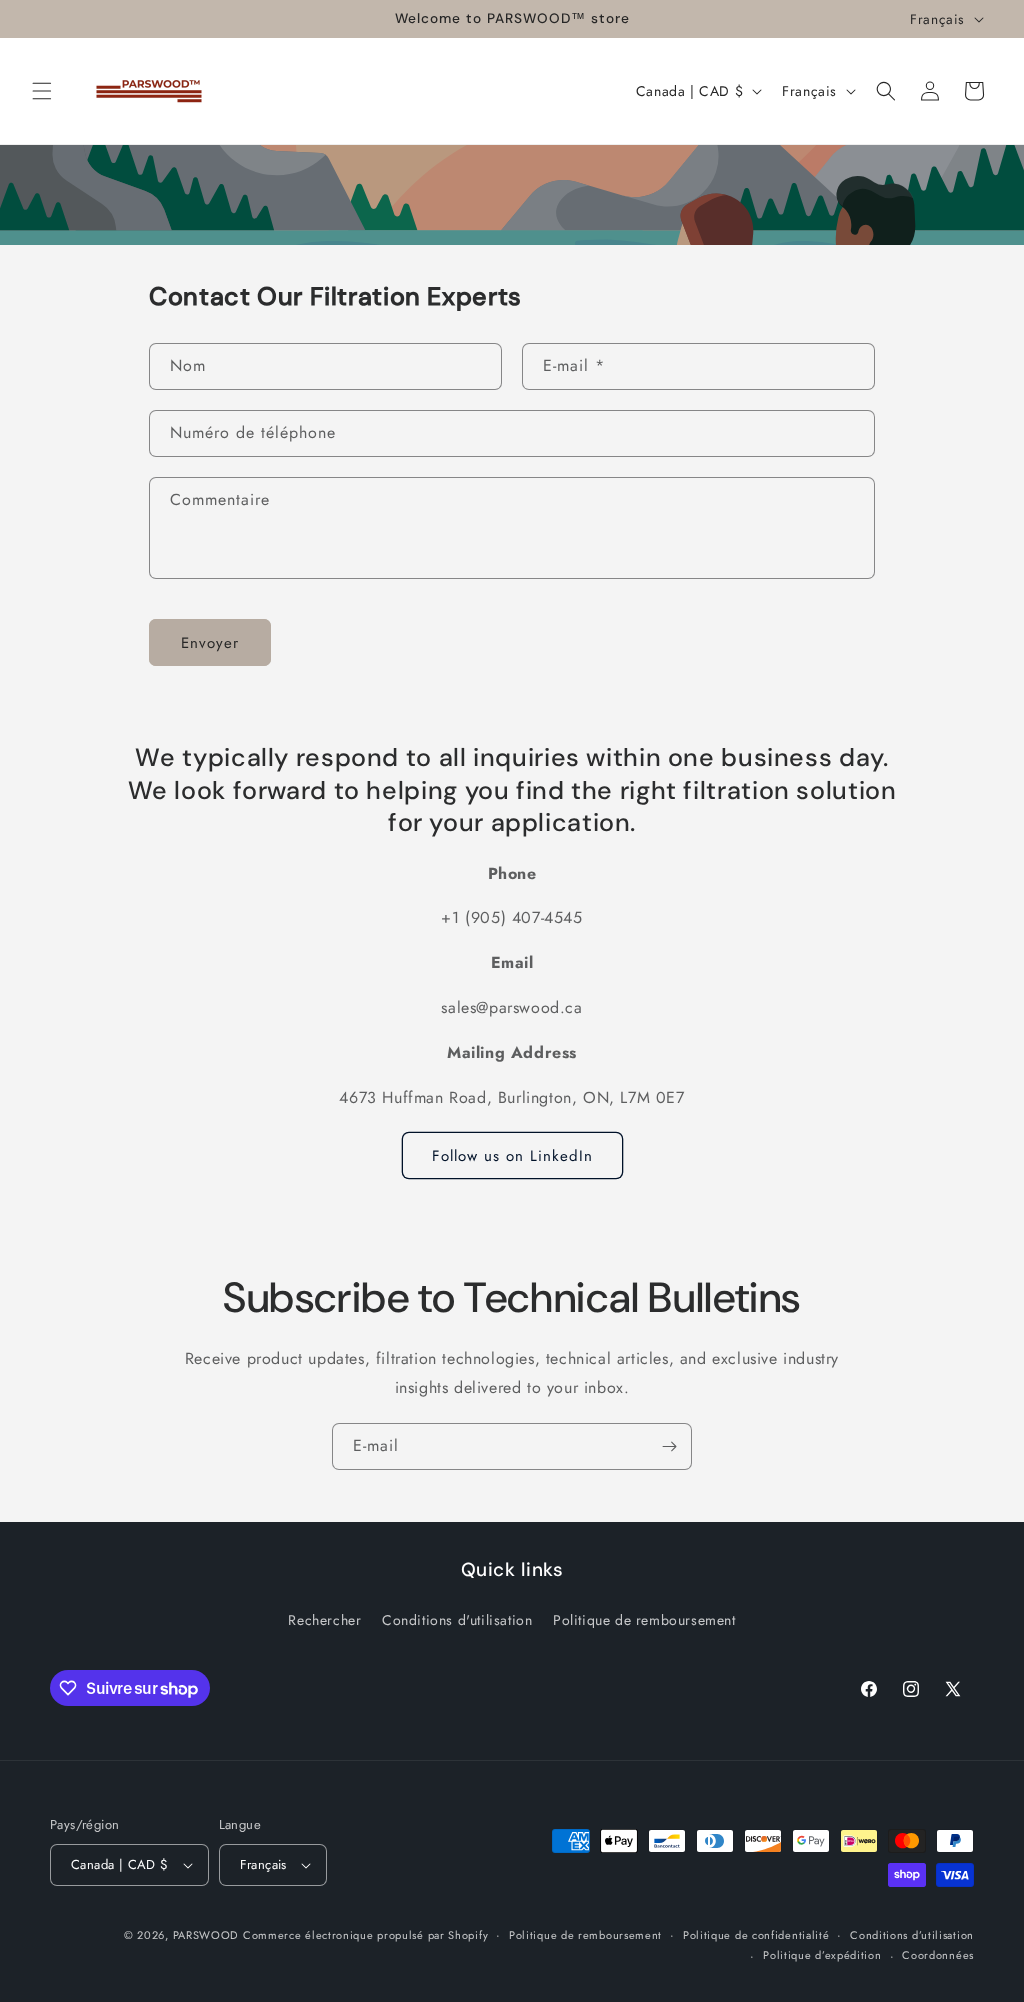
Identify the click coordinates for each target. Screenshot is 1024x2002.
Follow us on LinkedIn (512, 1156)
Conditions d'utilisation (457, 1620)
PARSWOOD (206, 1935)
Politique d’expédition (822, 1955)
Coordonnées (938, 1955)
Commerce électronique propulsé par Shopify (365, 1935)
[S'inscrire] (669, 1446)
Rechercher (324, 1620)
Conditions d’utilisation (912, 1935)
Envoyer (210, 643)
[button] (42, 91)
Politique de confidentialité (756, 1935)
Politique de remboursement (644, 1620)
